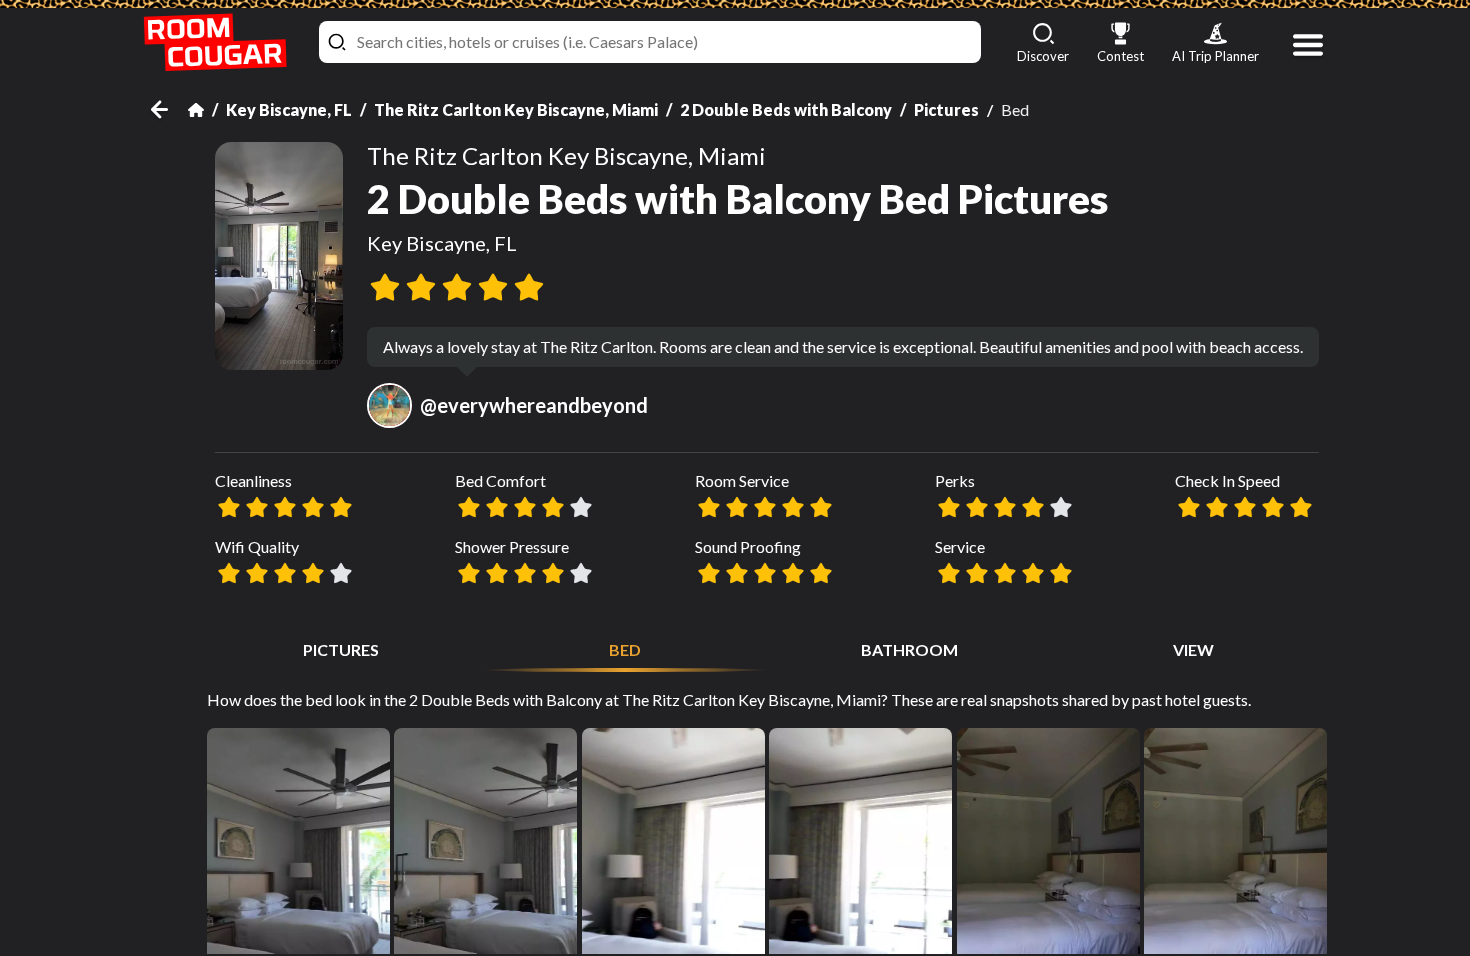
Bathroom (909, 649)
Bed (625, 649)
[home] (215, 42)
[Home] (196, 110)
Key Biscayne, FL (289, 109)
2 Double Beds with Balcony (786, 109)
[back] (169, 109)
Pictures (946, 109)
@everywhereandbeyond (534, 405)
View (1193, 649)
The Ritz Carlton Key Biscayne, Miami (516, 109)
